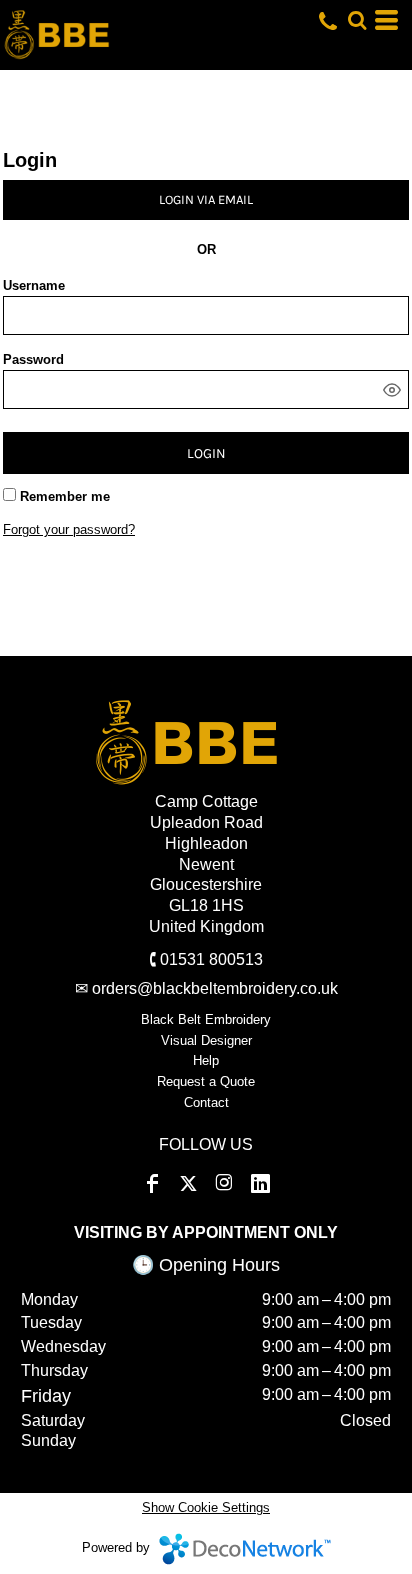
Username (34, 285)
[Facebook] (152, 1184)
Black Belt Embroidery (206, 1019)
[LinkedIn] (260, 1184)
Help (206, 1060)
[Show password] (392, 390)
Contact (206, 1102)
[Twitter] (188, 1184)
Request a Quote (206, 1081)
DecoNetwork (245, 1549)
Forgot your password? (69, 529)
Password (33, 359)
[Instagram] (224, 1184)
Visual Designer (206, 1040)
